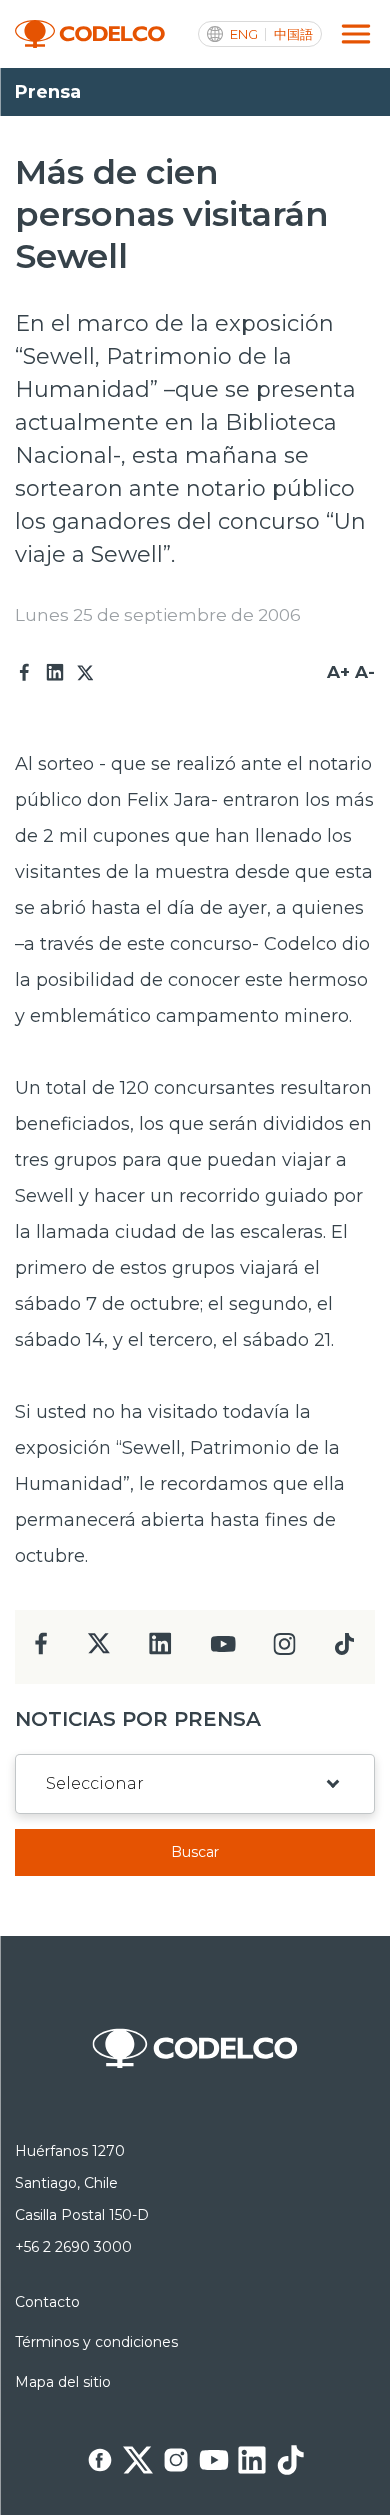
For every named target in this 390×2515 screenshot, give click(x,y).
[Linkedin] (55, 673)
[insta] (284, 1649)
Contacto (47, 2302)
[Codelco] (90, 34)
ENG (244, 34)
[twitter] (98, 1651)
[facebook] (41, 1649)
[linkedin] (160, 1649)
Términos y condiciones (96, 2342)
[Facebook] (25, 673)
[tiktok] (344, 1649)
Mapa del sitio (63, 2382)
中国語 (293, 34)
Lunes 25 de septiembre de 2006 (158, 615)
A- (365, 672)
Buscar (195, 1852)
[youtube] (223, 1650)
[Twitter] (85, 673)
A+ (338, 672)
